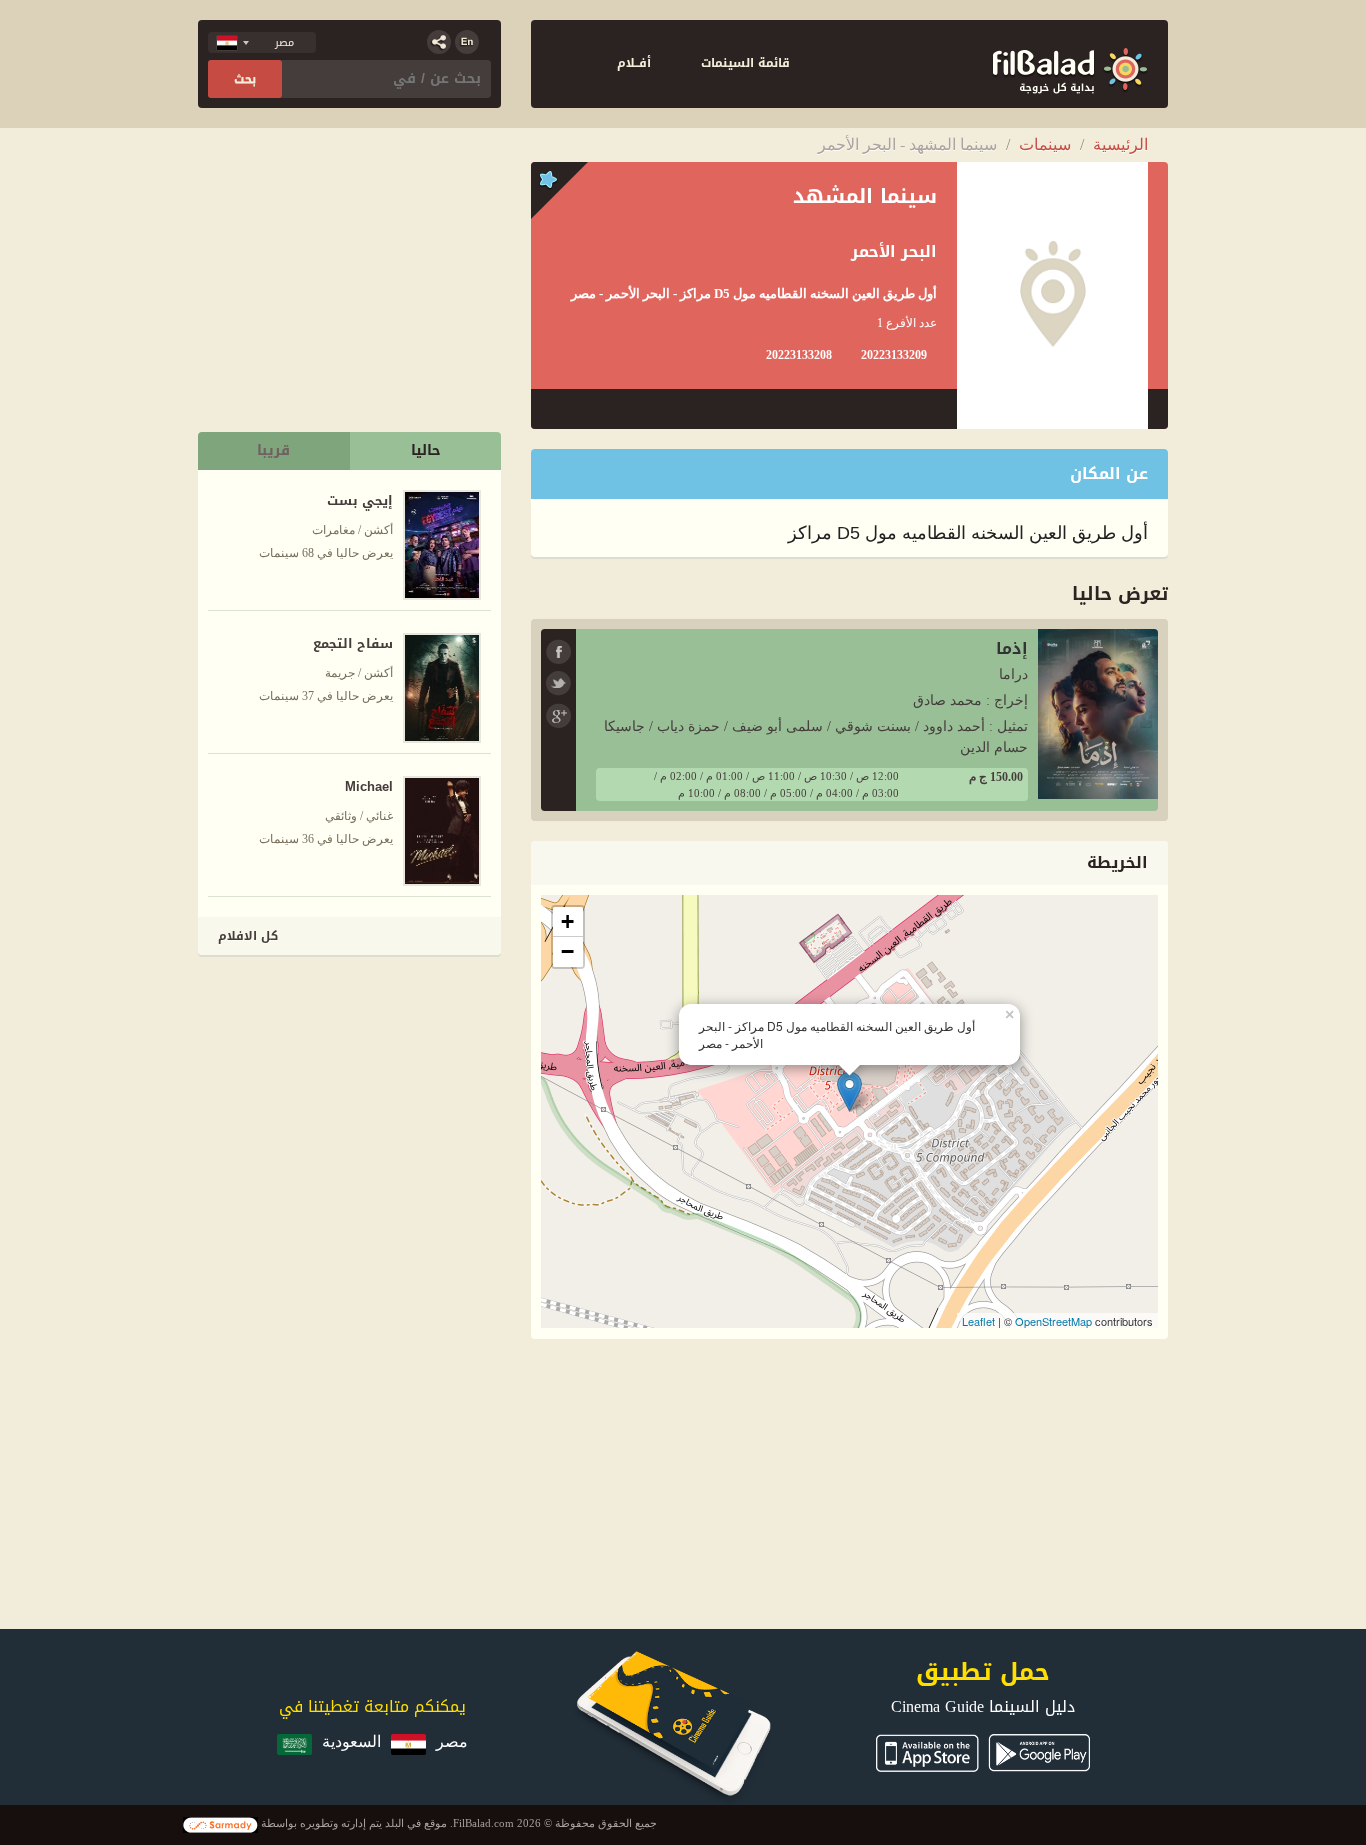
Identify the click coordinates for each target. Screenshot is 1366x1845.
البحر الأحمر (894, 252)
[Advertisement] (351, 1100)
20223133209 (894, 355)
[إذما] (1098, 712)
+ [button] (567, 921)
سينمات (1045, 144)
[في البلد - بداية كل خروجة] (1070, 64)
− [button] (567, 951)
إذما (1012, 648)
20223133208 (799, 355)
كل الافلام (248, 936)
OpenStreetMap (1053, 1321)
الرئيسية (1120, 144)
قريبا (273, 450)
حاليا (426, 450)
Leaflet (978, 1321)
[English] (467, 42)
